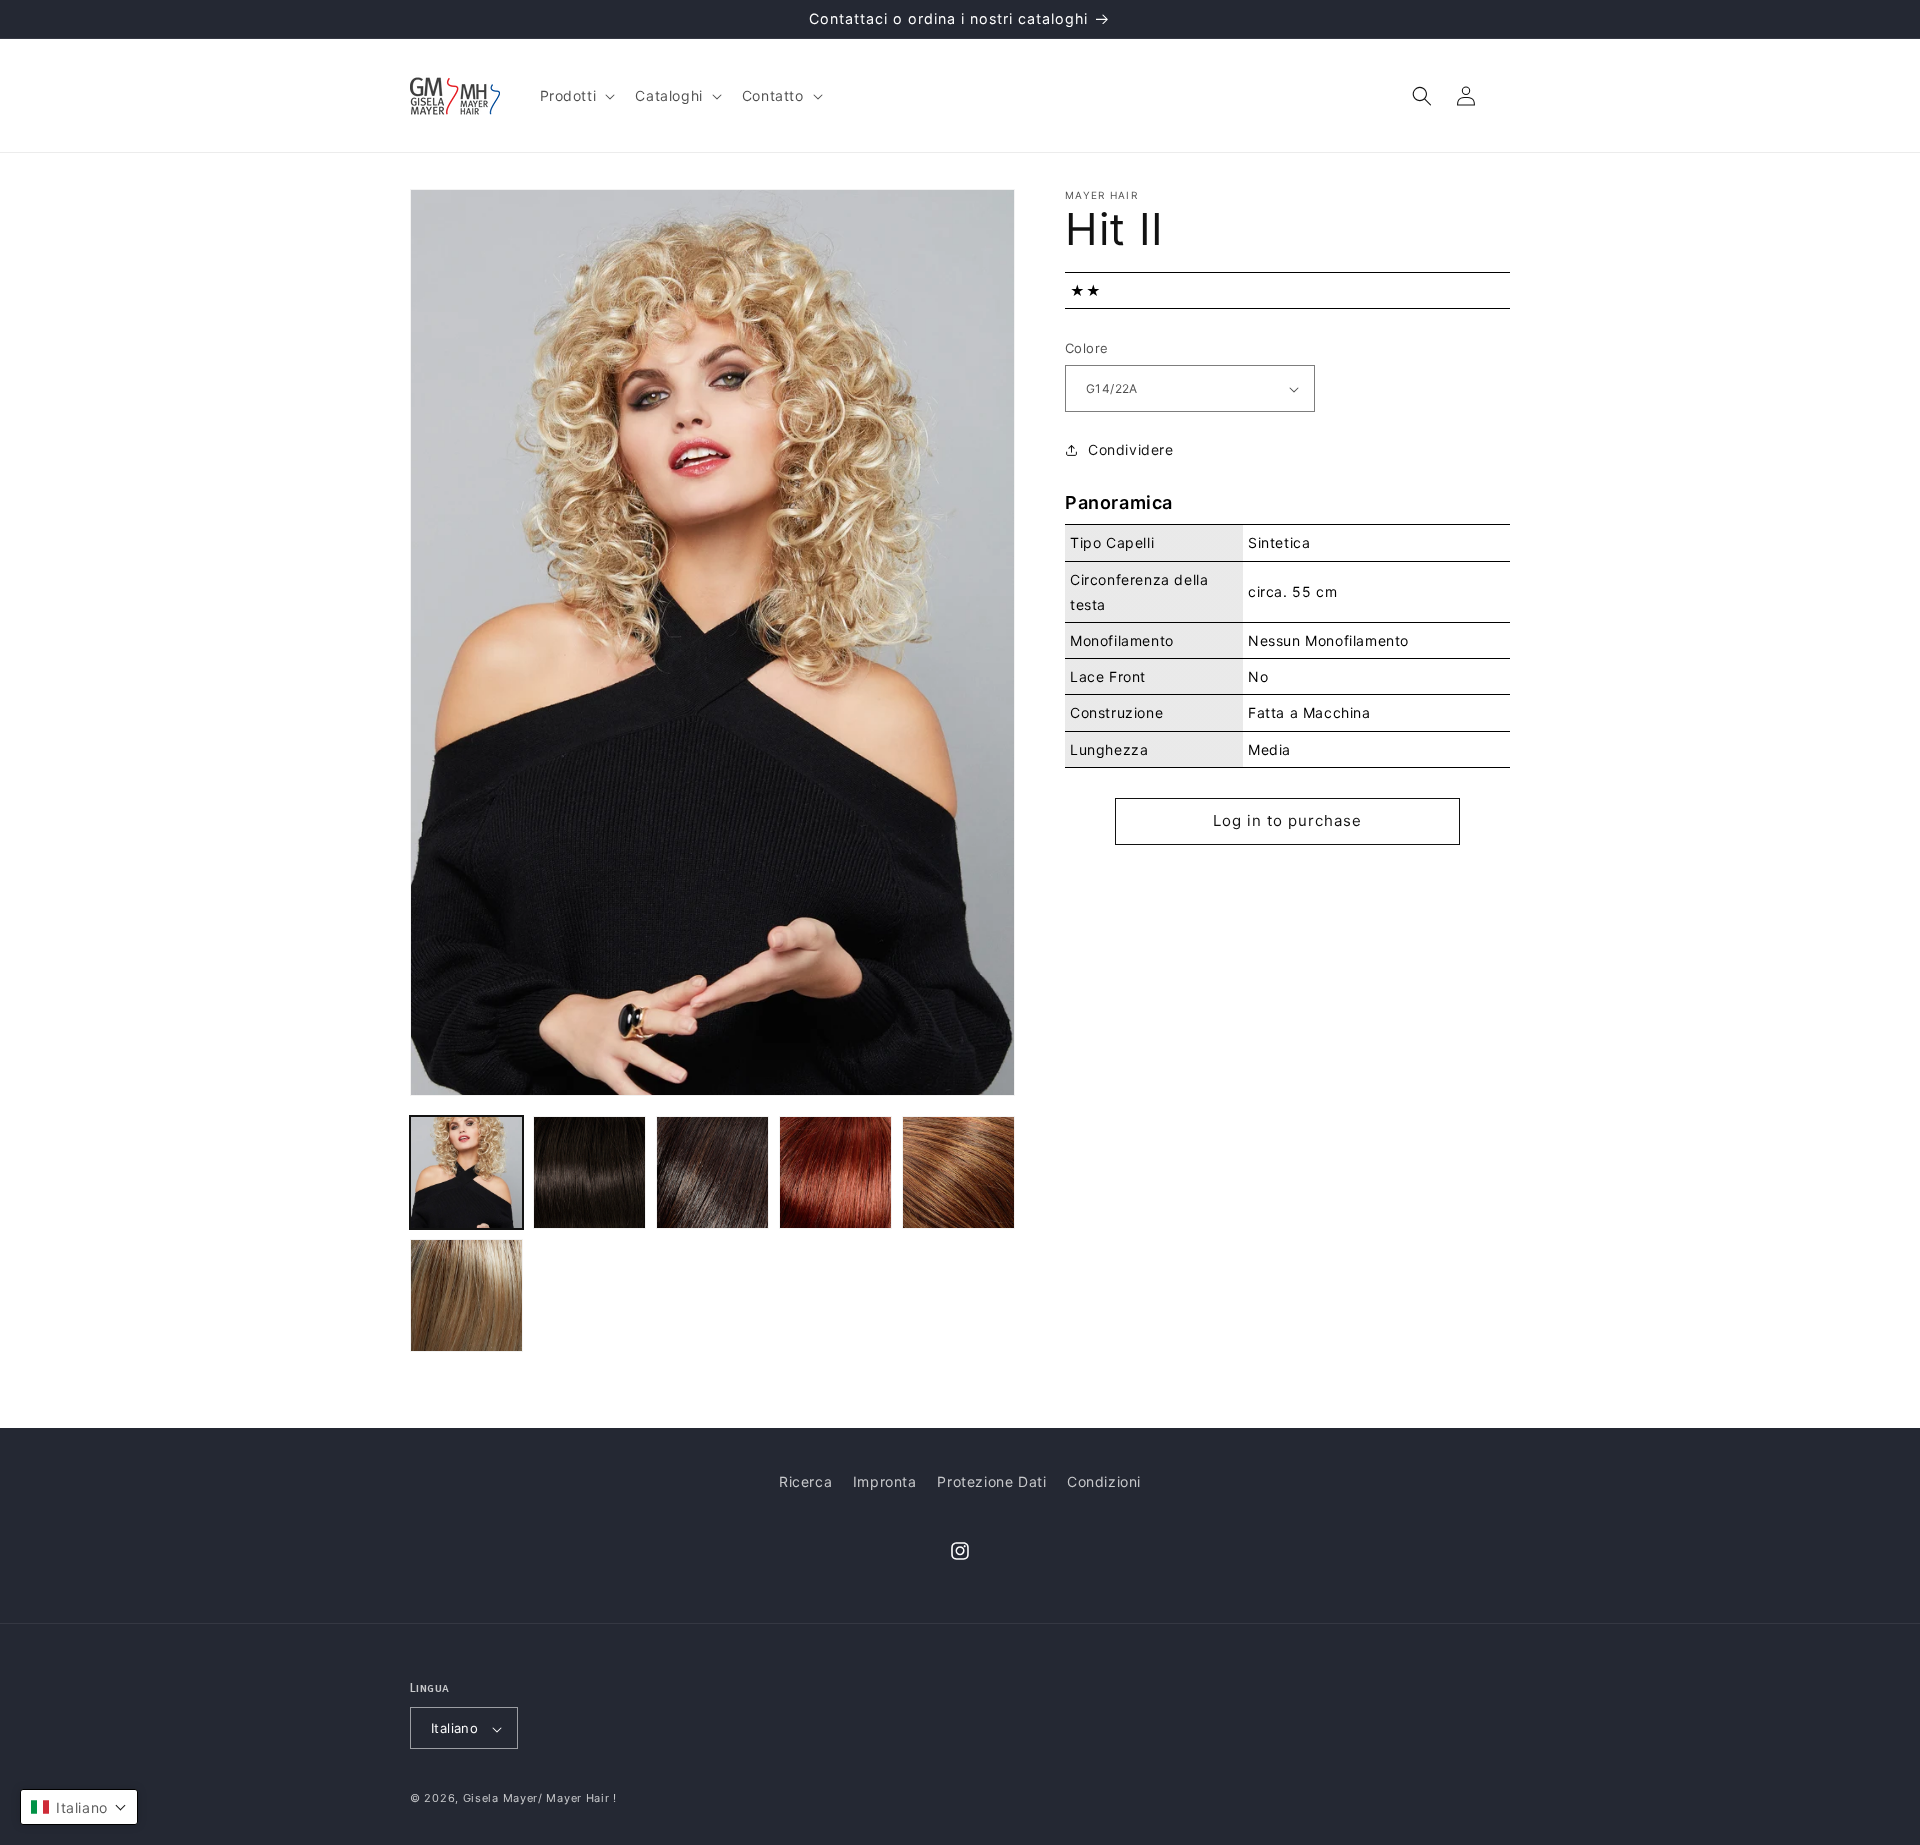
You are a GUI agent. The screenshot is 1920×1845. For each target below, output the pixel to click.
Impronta (885, 1481)
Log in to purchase (1287, 820)
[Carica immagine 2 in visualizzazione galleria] (589, 1172)
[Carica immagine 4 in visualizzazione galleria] (835, 1172)
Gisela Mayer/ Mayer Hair (536, 1799)
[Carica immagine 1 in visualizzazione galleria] (466, 1172)
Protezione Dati (991, 1481)
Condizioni (1104, 1481)
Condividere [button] (1131, 450)
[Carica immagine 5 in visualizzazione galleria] (958, 1172)
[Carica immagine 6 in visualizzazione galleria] (466, 1295)
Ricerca (805, 1481)
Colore (1086, 349)
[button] (576, 96)
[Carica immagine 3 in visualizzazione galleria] (712, 1172)
